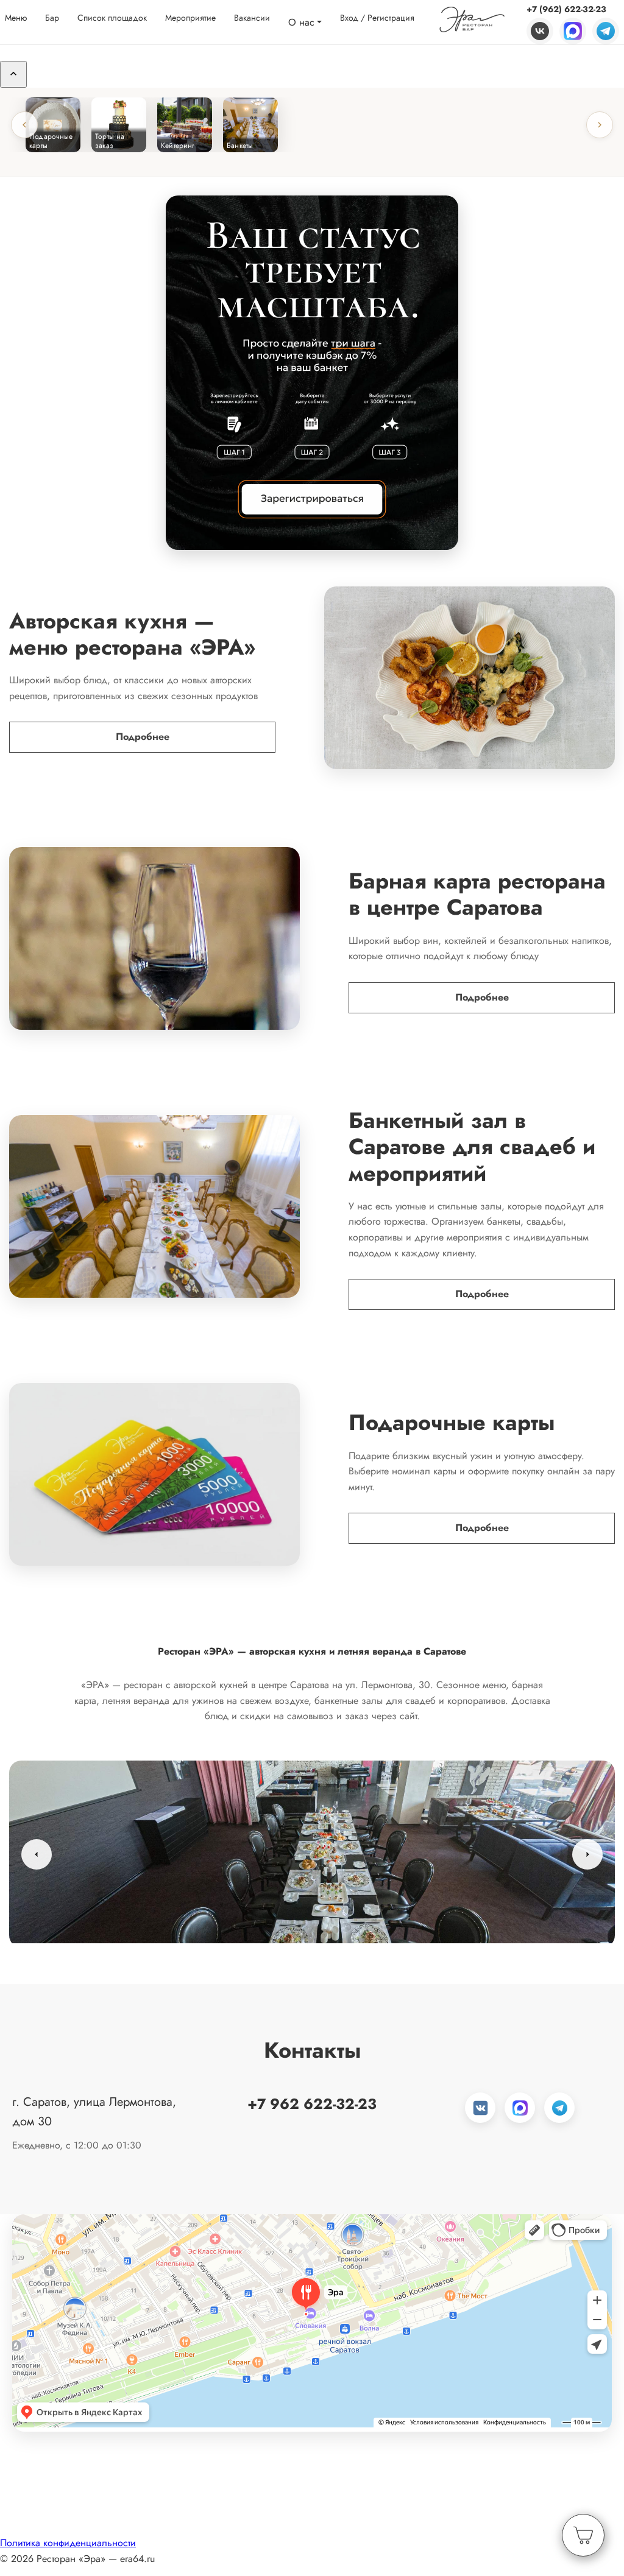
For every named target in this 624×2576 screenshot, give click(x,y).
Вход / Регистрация (377, 16)
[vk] (540, 29)
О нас (301, 21)
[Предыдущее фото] (37, 1854)
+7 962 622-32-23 (312, 2104)
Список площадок (112, 16)
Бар (52, 16)
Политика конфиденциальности (68, 2543)
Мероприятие (190, 16)
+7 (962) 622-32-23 (566, 8)
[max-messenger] (573, 29)
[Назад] (24, 125)
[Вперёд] (600, 125)
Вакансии (252, 16)
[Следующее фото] (587, 1854)
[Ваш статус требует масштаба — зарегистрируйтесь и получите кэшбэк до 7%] (312, 373)
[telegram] (606, 29)
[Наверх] (13, 74)
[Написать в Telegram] (559, 2108)
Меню (16, 16)
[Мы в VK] (480, 2108)
